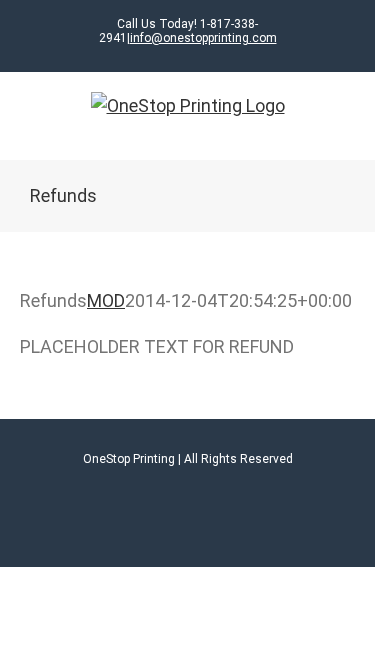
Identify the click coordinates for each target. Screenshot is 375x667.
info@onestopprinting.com (203, 38)
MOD (106, 300)
